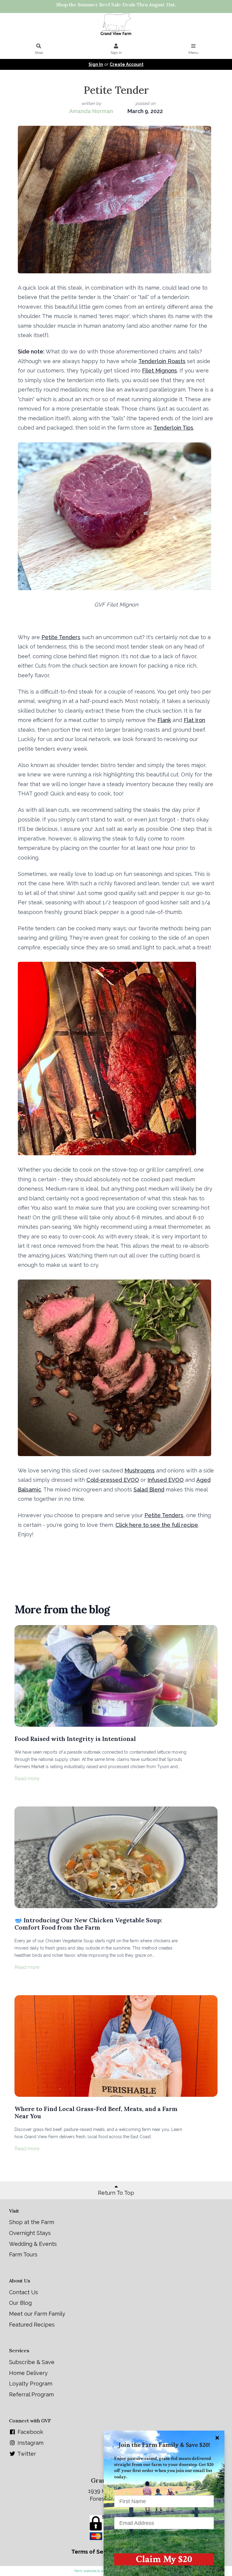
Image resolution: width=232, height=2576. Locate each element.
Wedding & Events (33, 2244)
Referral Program (31, 2394)
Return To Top (116, 2193)
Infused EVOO (166, 1480)
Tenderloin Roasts (162, 361)
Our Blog (20, 2303)
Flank (164, 720)
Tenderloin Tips (173, 428)
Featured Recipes (32, 2325)
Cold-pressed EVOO (113, 1480)
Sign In (116, 53)
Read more (27, 1779)
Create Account (127, 64)
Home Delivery (28, 2373)
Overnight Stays (30, 2233)
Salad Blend (149, 1490)
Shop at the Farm (32, 2222)
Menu (193, 53)
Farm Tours (23, 2254)
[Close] (217, 2438)
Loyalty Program (31, 2384)
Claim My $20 (164, 2559)
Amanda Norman (91, 111)
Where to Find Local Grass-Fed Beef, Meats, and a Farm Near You (96, 2112)
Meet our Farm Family (37, 2314)
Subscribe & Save (32, 2362)
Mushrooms (140, 1470)
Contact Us (24, 2292)
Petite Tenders (61, 637)
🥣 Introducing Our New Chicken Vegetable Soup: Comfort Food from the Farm (88, 1924)
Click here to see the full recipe (157, 1525)
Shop (39, 53)
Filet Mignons (159, 371)
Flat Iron (194, 720)
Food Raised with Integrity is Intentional (75, 1739)
